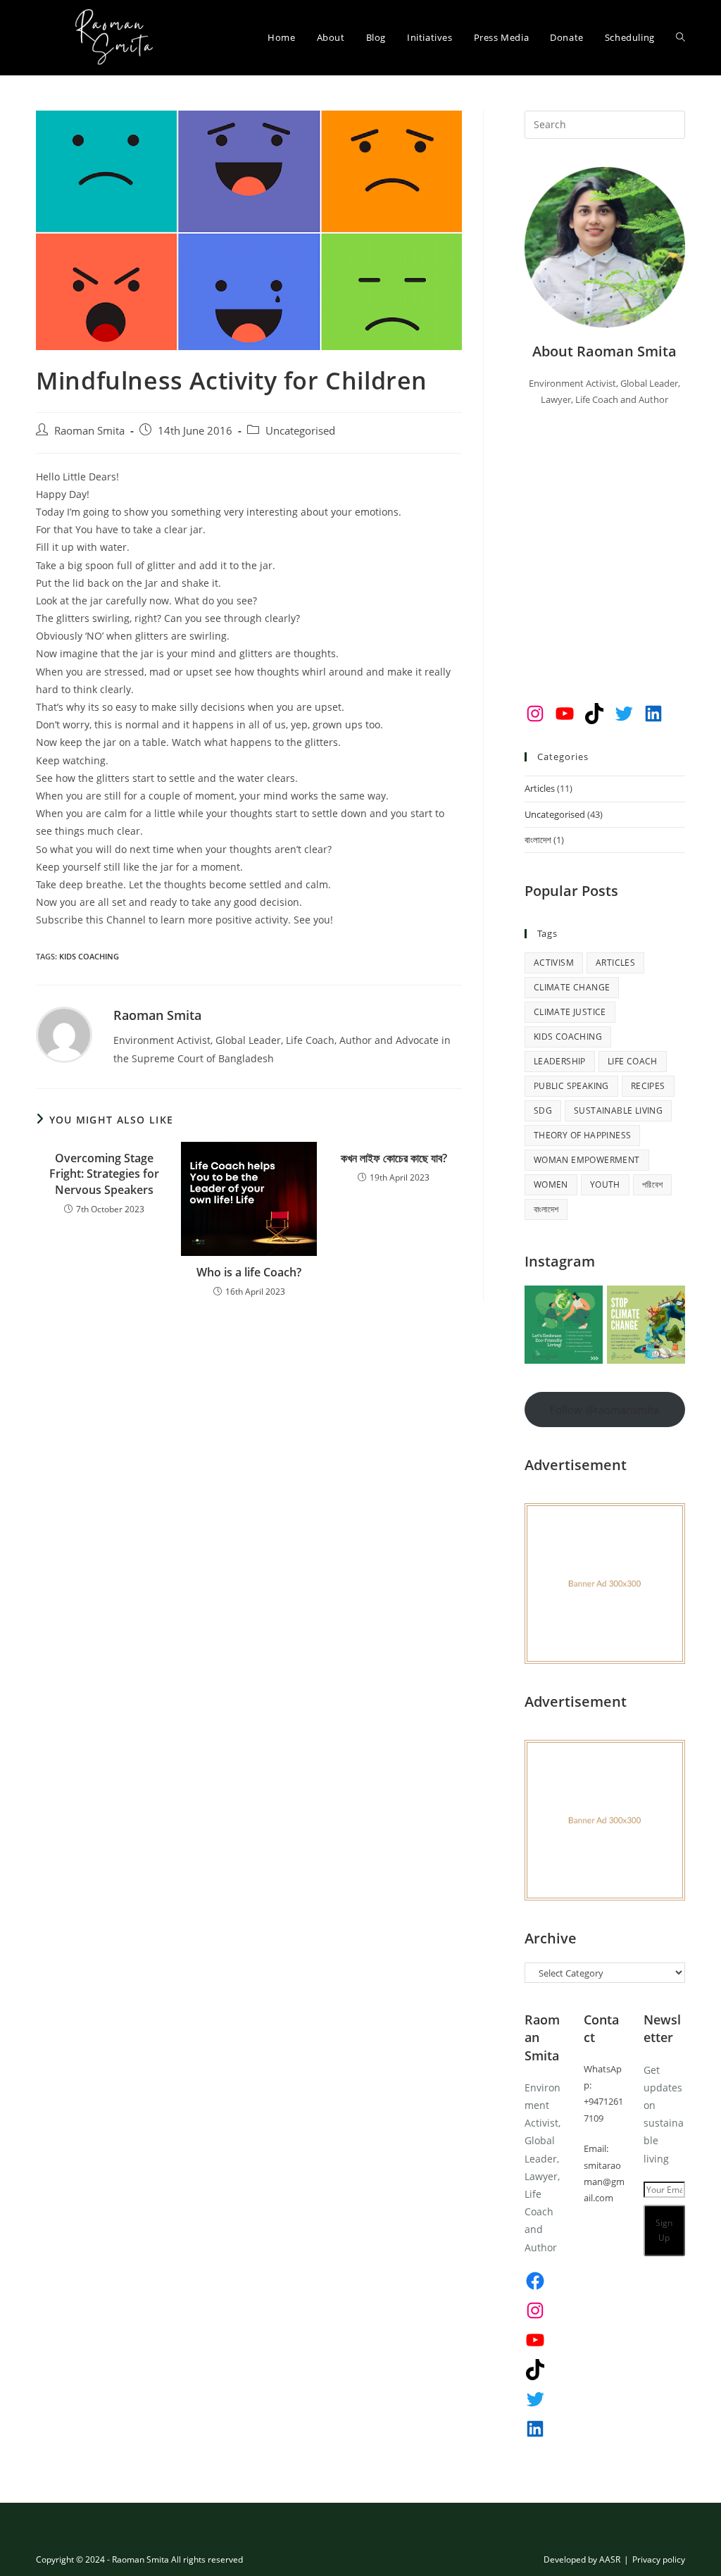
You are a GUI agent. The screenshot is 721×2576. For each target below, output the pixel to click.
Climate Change (572, 987)
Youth (605, 1184)
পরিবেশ (653, 1184)
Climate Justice (570, 1012)
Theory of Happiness (583, 1135)
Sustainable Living (618, 1110)
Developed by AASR (582, 2559)
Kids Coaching (89, 956)
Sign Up (664, 2230)
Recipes (648, 1086)
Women (551, 1184)
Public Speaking (571, 1086)
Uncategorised (300, 431)
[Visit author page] (64, 1034)
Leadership (560, 1061)
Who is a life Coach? (249, 1272)
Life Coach (633, 1061)
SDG (543, 1110)
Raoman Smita (89, 431)
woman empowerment (587, 1160)
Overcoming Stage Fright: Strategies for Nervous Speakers (104, 1174)
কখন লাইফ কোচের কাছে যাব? (394, 1158)
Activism (554, 963)
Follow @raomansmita (604, 1410)
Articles (540, 788)
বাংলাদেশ (538, 840)
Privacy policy (659, 2559)
